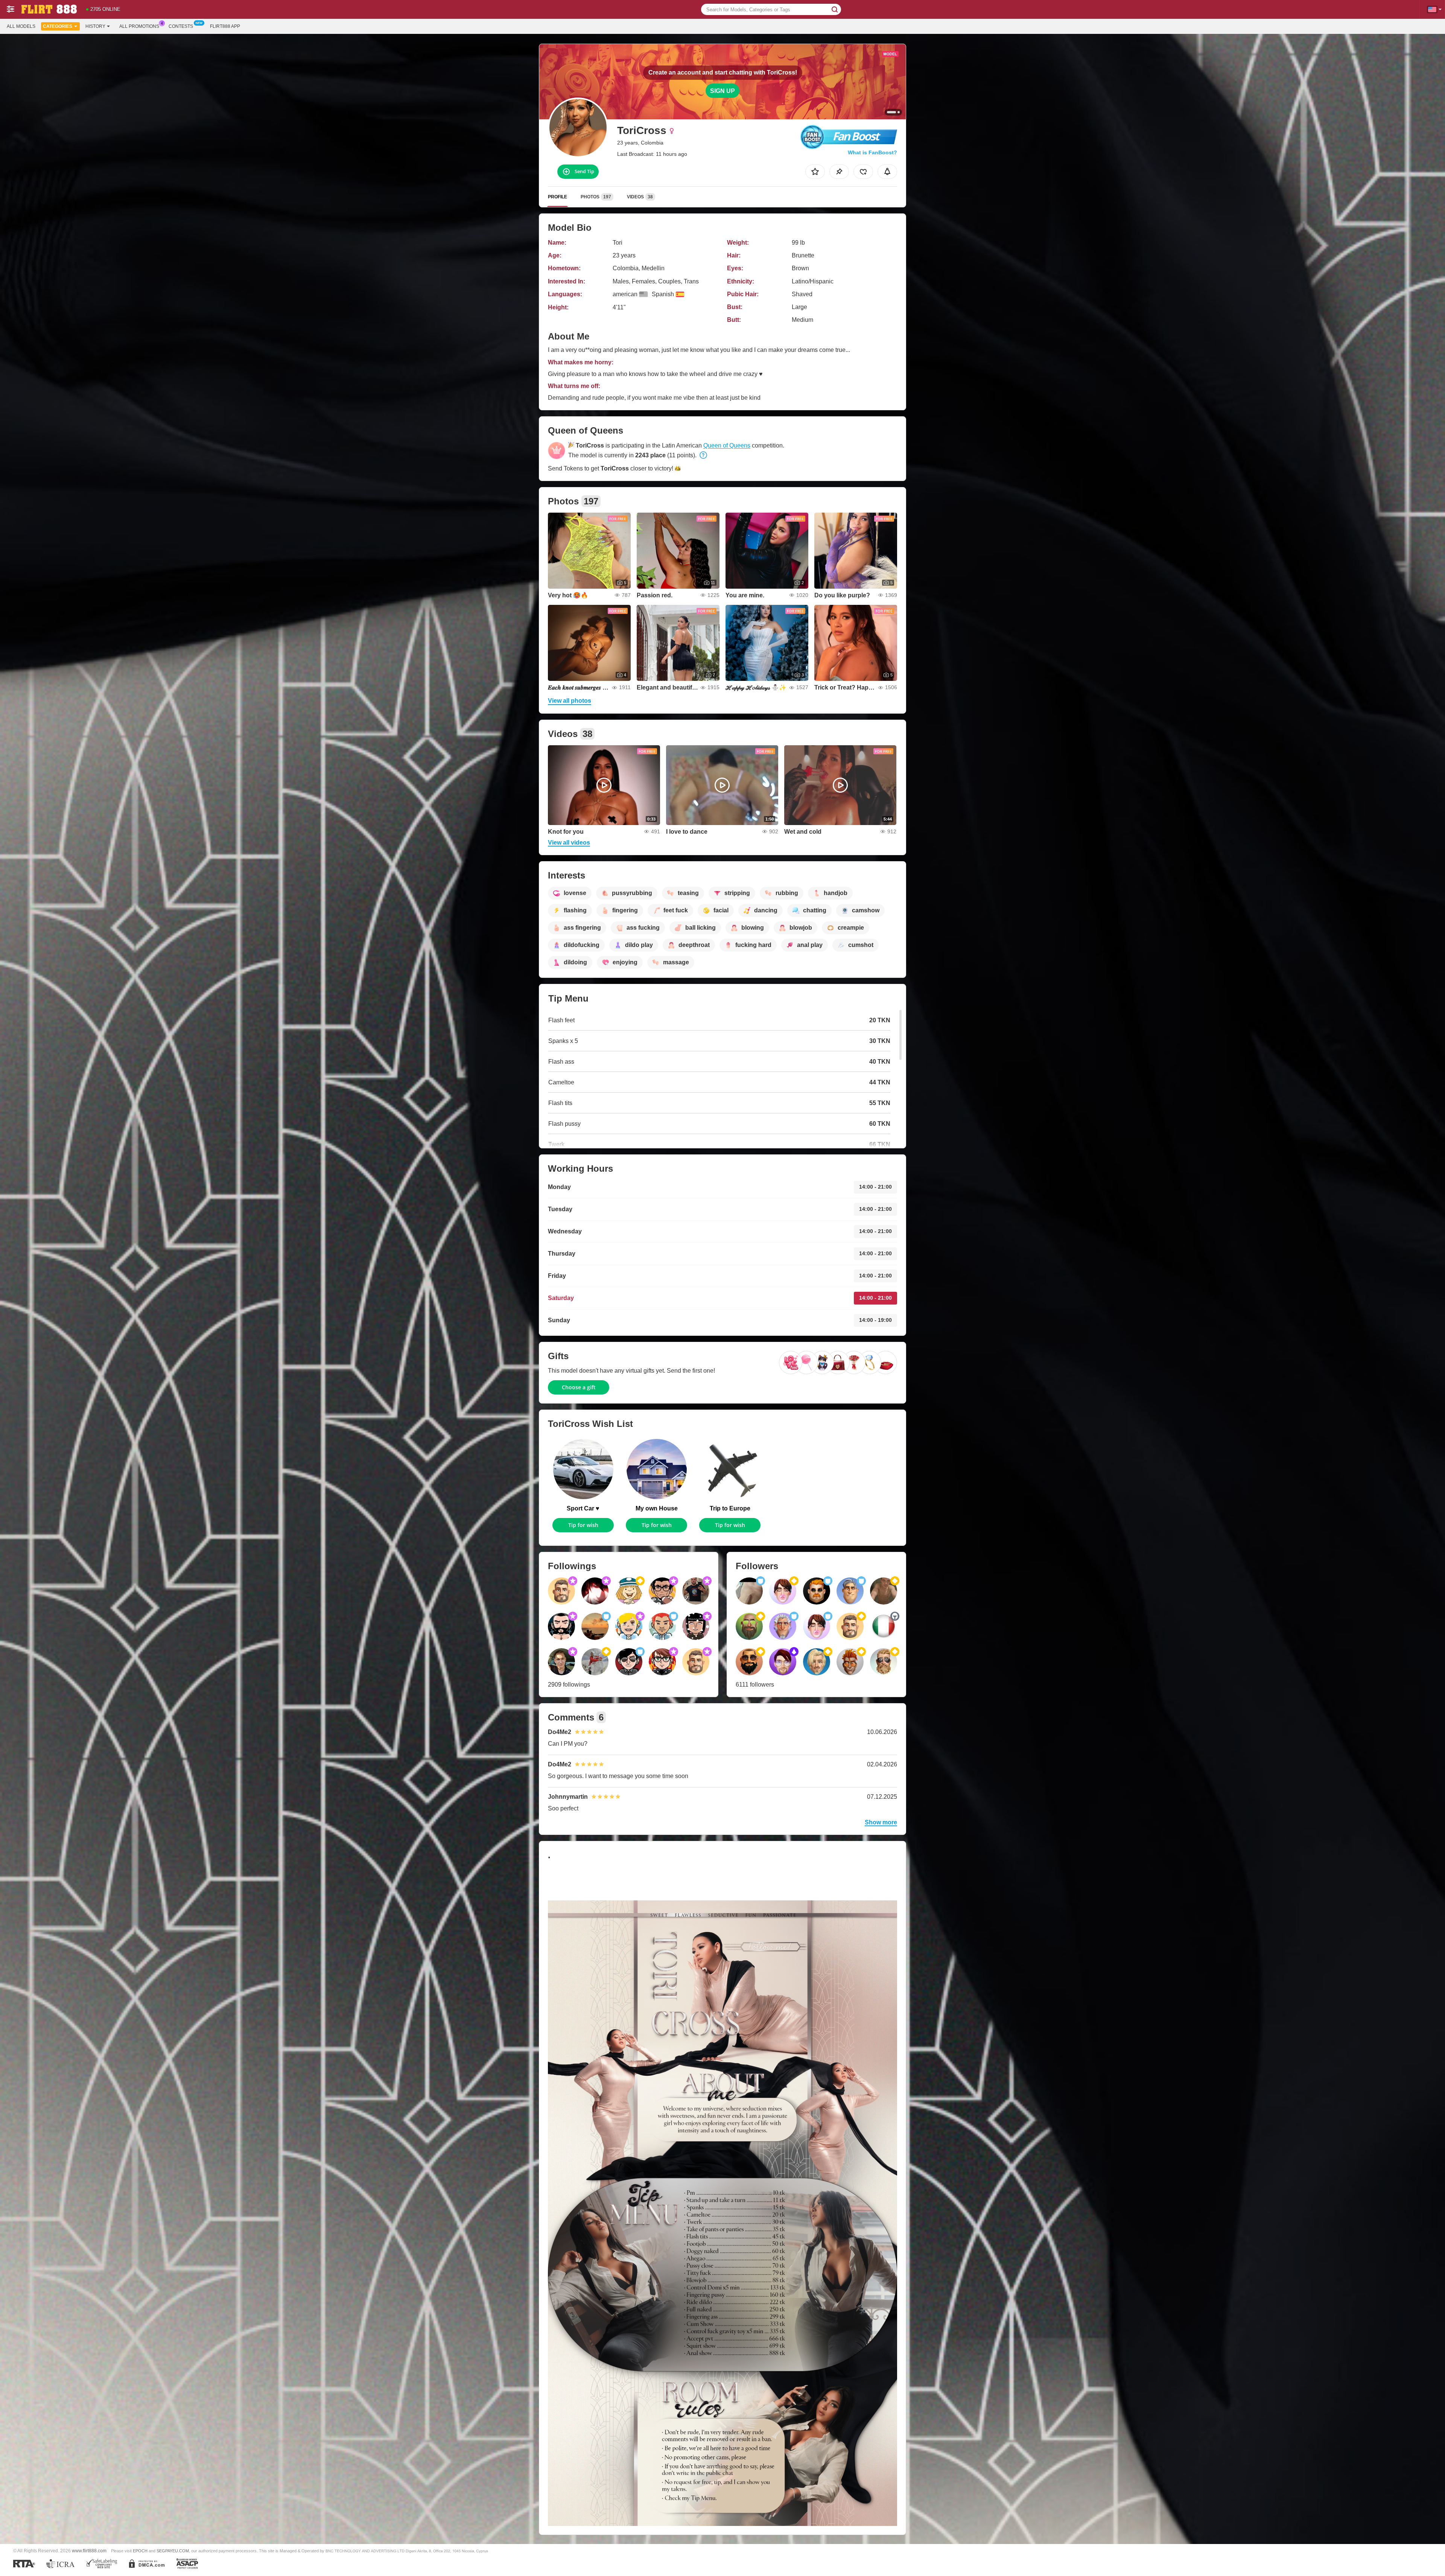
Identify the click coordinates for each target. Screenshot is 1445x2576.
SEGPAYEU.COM (173, 2551)
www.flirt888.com (89, 2551)
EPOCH (140, 2551)
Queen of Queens (727, 445)
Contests (181, 26)
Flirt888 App (225, 26)
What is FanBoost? (872, 152)
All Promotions (139, 26)
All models (21, 26)
